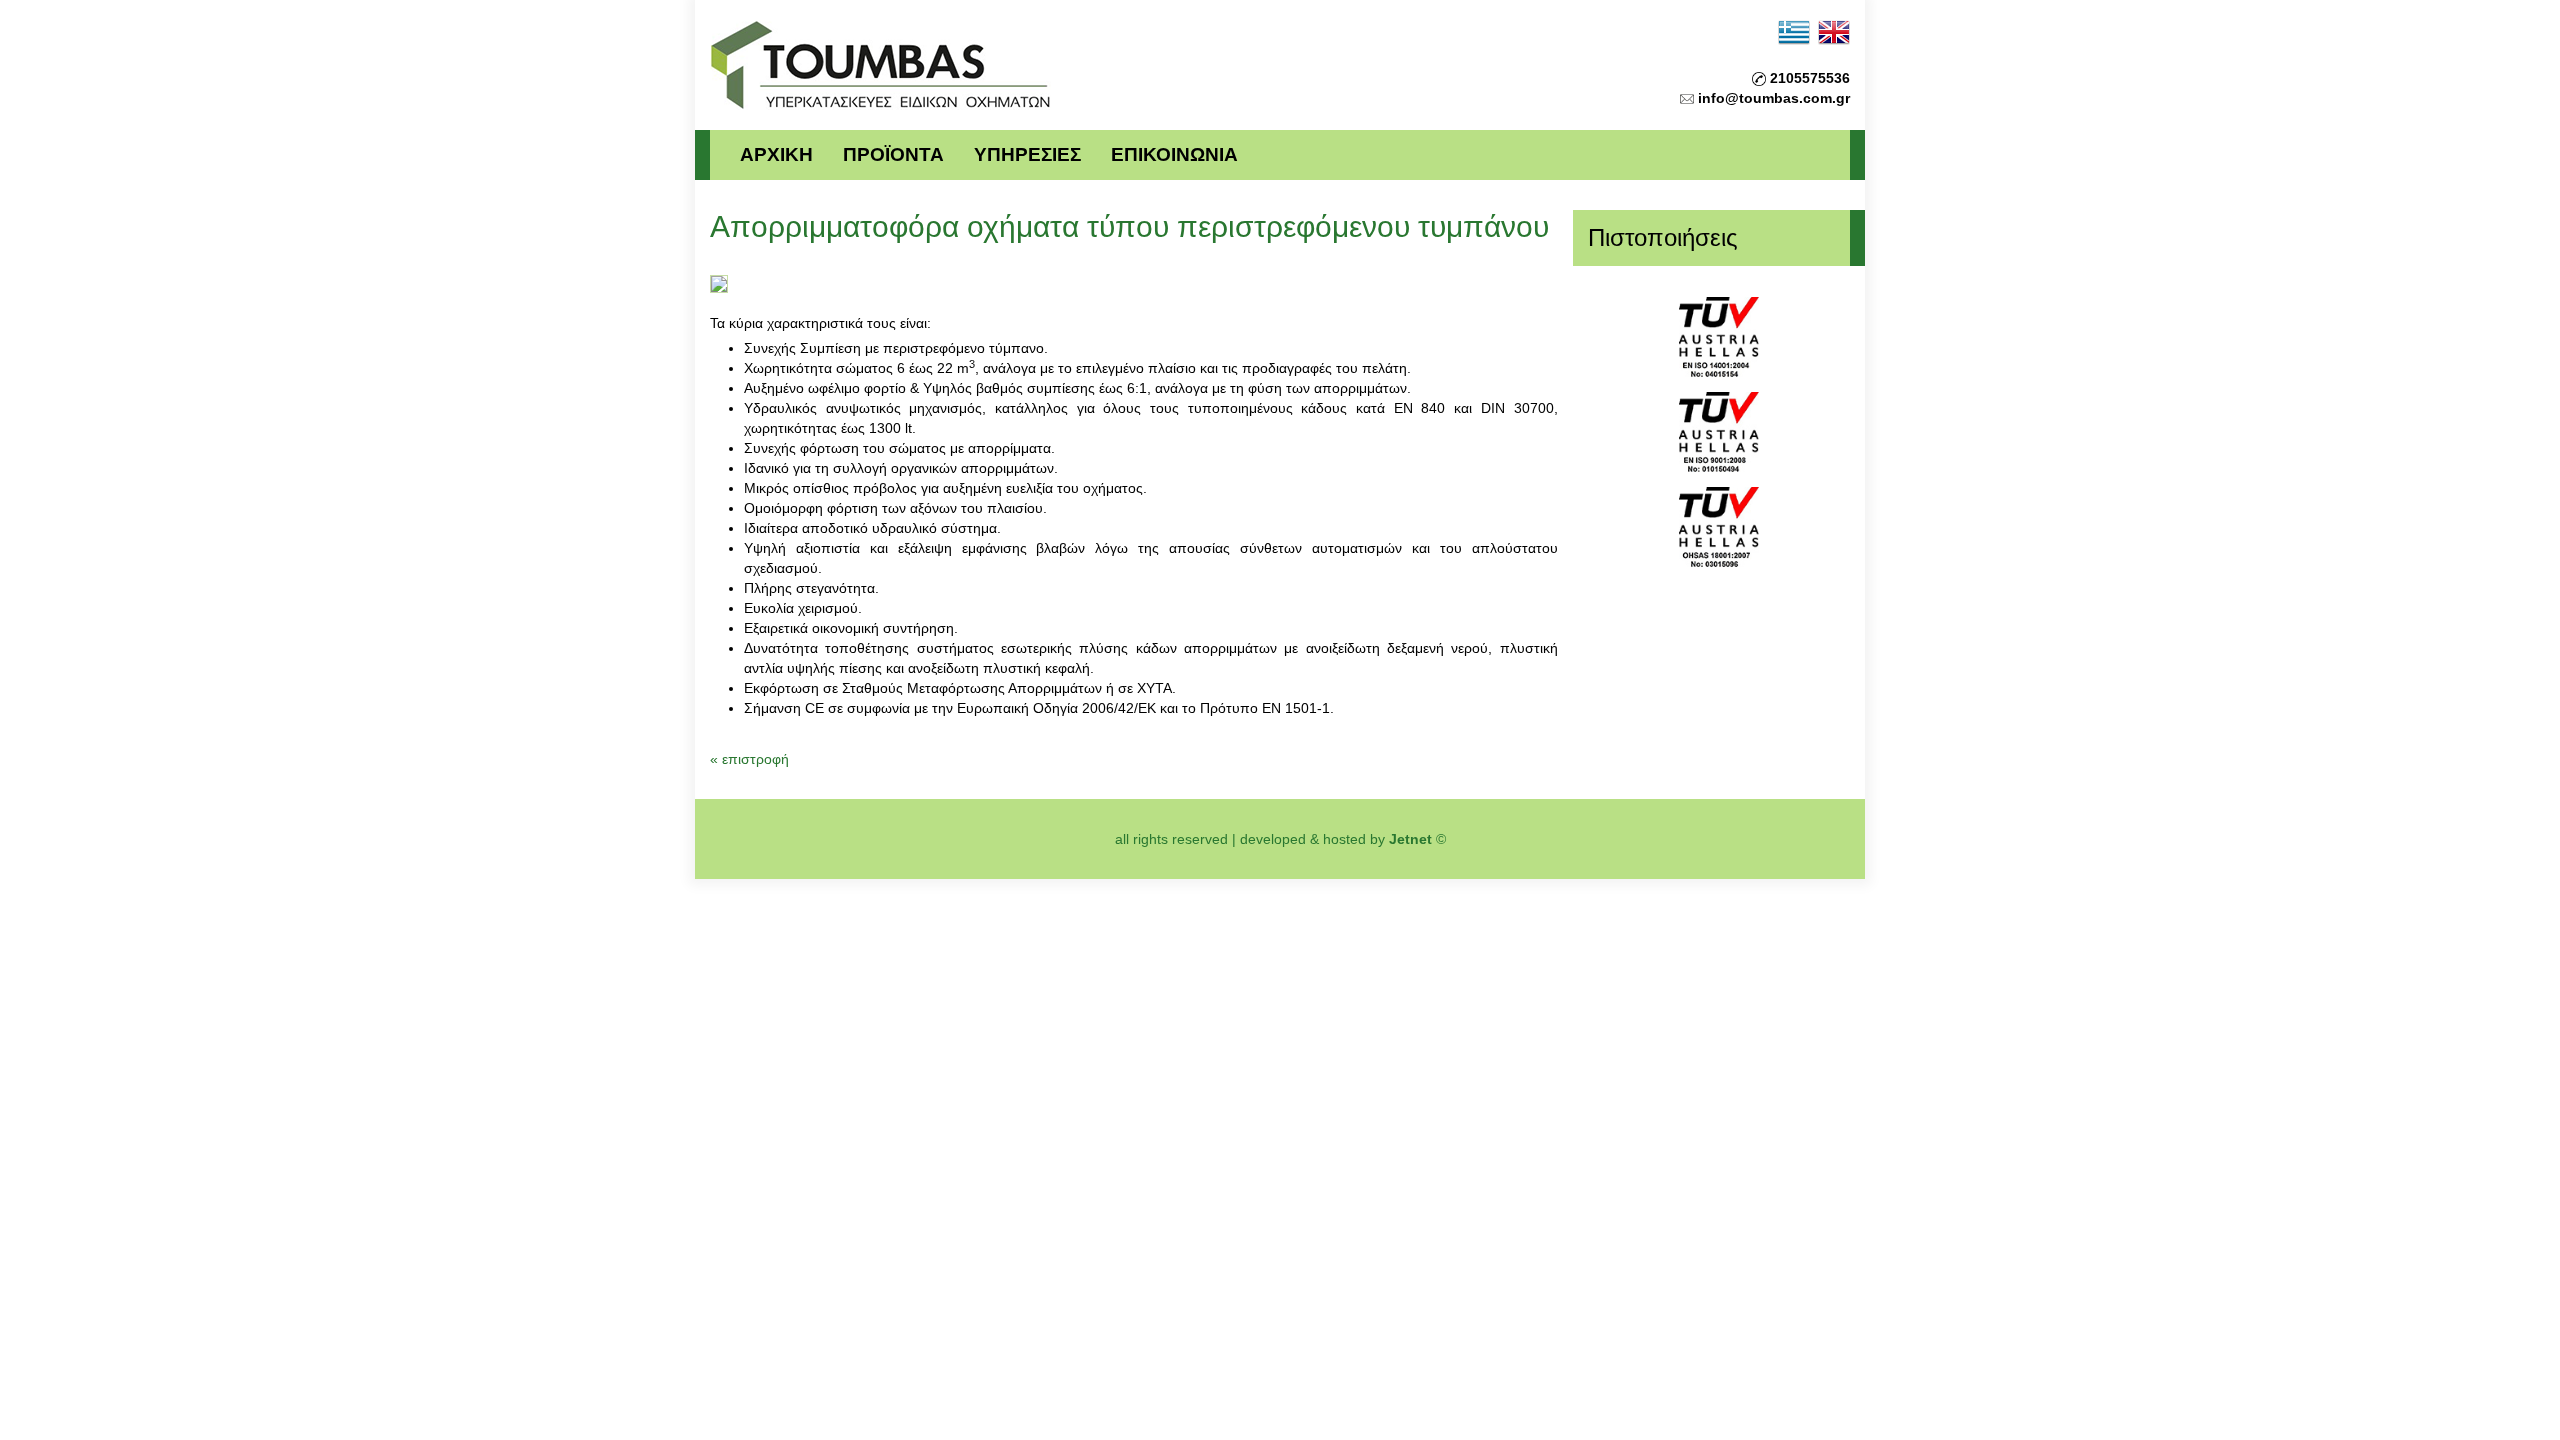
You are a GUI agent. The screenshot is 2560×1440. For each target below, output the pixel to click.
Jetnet (1410, 839)
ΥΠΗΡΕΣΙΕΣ (1027, 154)
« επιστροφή (749, 759)
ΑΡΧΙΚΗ (776, 154)
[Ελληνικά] (1794, 31)
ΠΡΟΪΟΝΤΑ (893, 154)
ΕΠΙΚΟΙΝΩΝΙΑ (1174, 154)
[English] (1834, 31)
